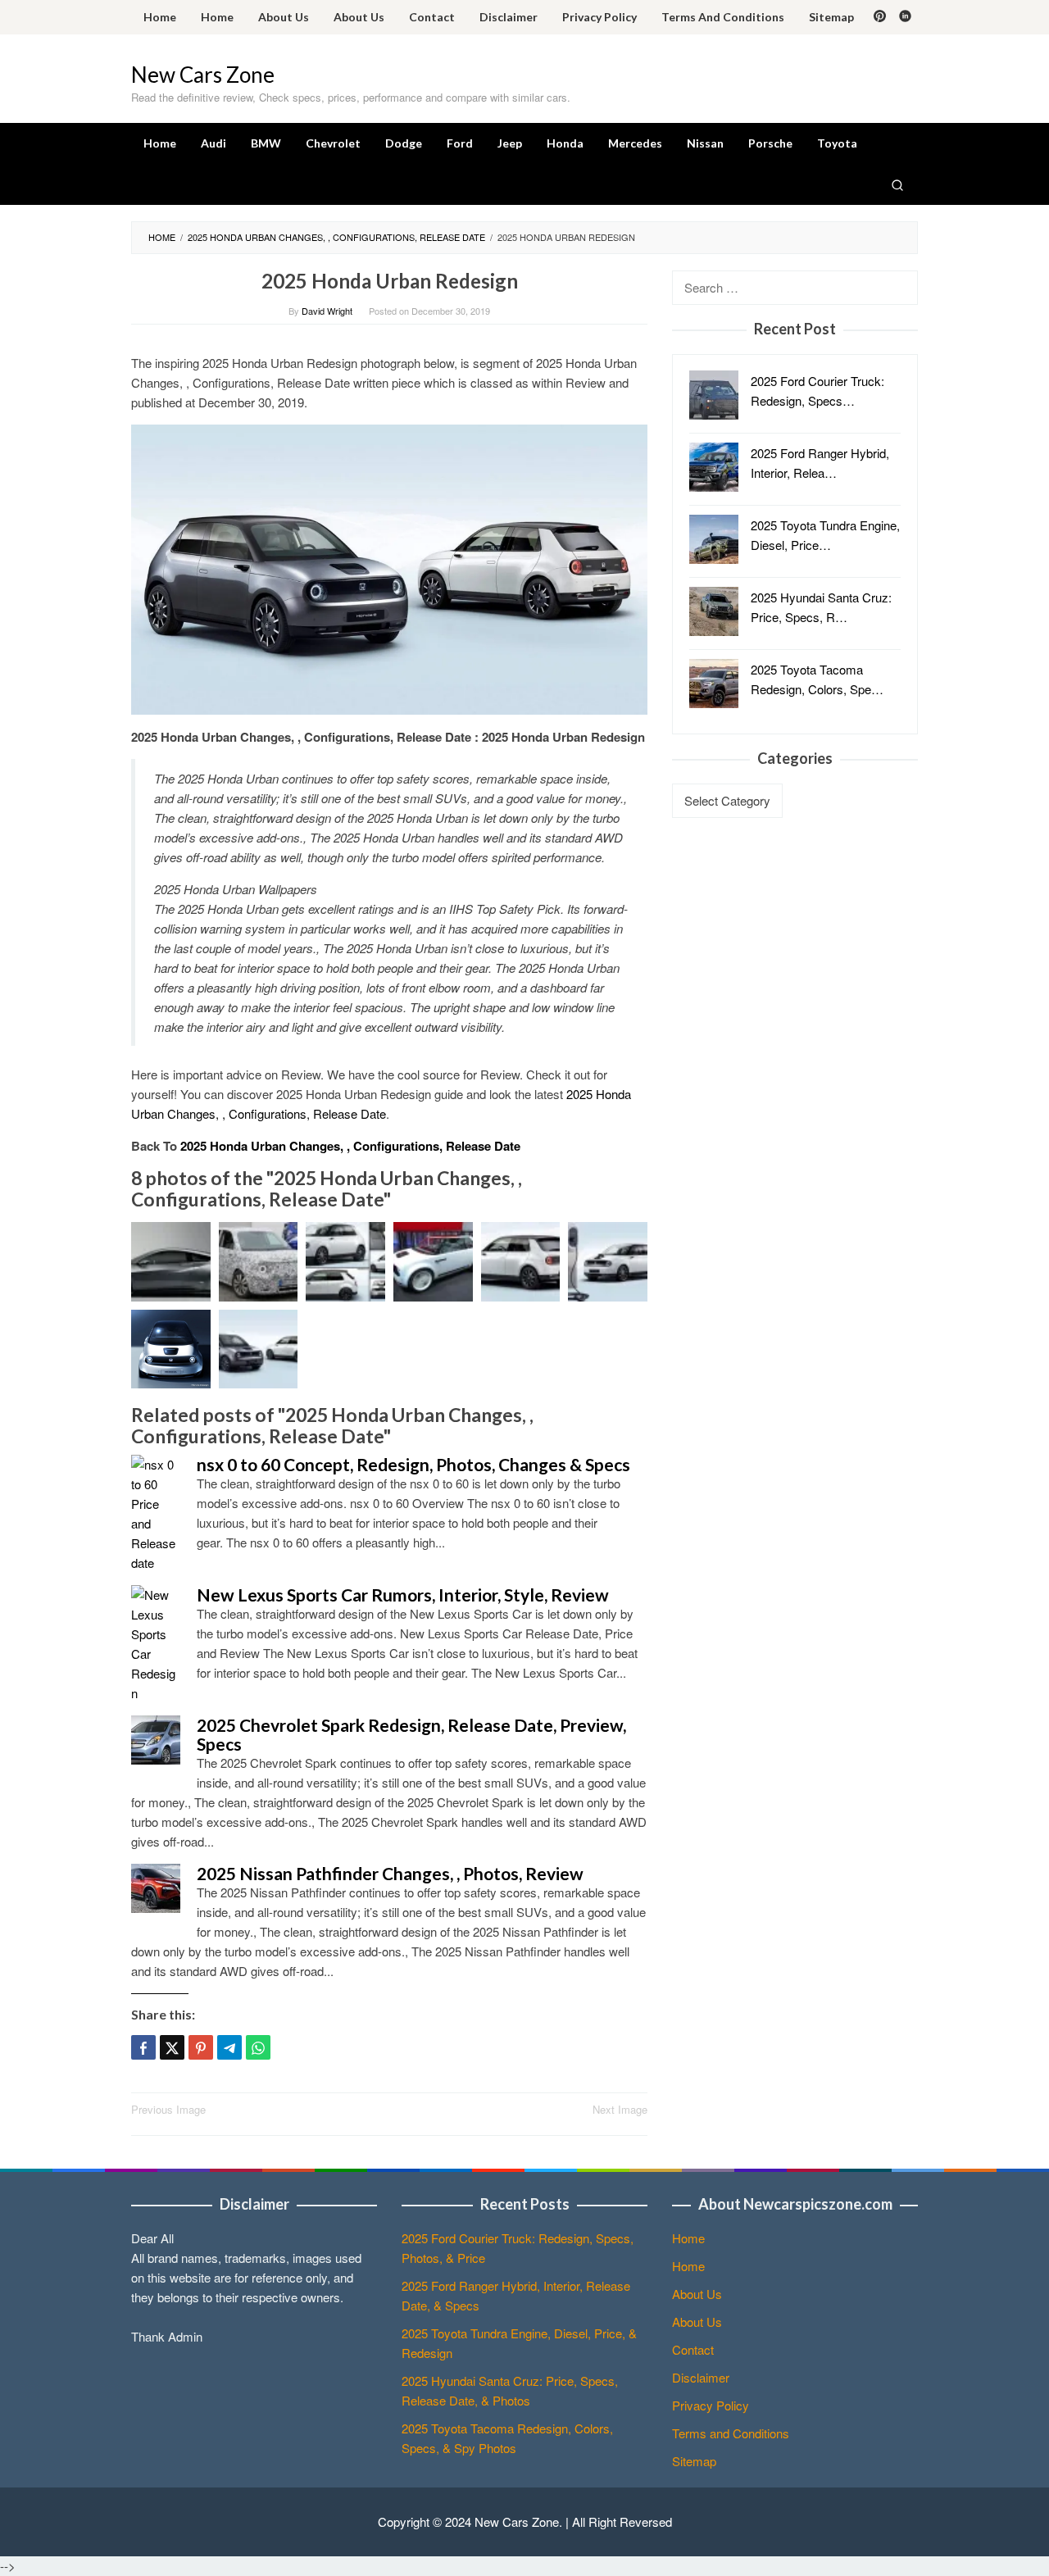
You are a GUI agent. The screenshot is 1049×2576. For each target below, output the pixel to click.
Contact (693, 2349)
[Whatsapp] (258, 2047)
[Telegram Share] (229, 2047)
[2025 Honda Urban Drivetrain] (433, 1262)
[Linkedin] (905, 17)
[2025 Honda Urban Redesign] (389, 568)
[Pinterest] (880, 17)
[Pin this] (201, 2047)
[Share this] (143, 2047)
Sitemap (694, 2461)
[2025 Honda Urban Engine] (259, 1262)
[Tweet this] (172, 2047)
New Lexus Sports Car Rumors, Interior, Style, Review (403, 1595)
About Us (697, 2294)
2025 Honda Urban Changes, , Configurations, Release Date (350, 1146)
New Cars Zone (203, 75)
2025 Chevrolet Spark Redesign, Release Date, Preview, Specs (411, 1734)
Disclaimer (701, 2377)
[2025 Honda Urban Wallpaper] (608, 1262)
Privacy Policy (711, 2405)
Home (688, 2238)
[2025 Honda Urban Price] (171, 1262)
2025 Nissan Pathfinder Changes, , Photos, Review (390, 1873)
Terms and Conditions (731, 2433)
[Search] (897, 184)
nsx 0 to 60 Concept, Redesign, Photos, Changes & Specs (413, 1464)
